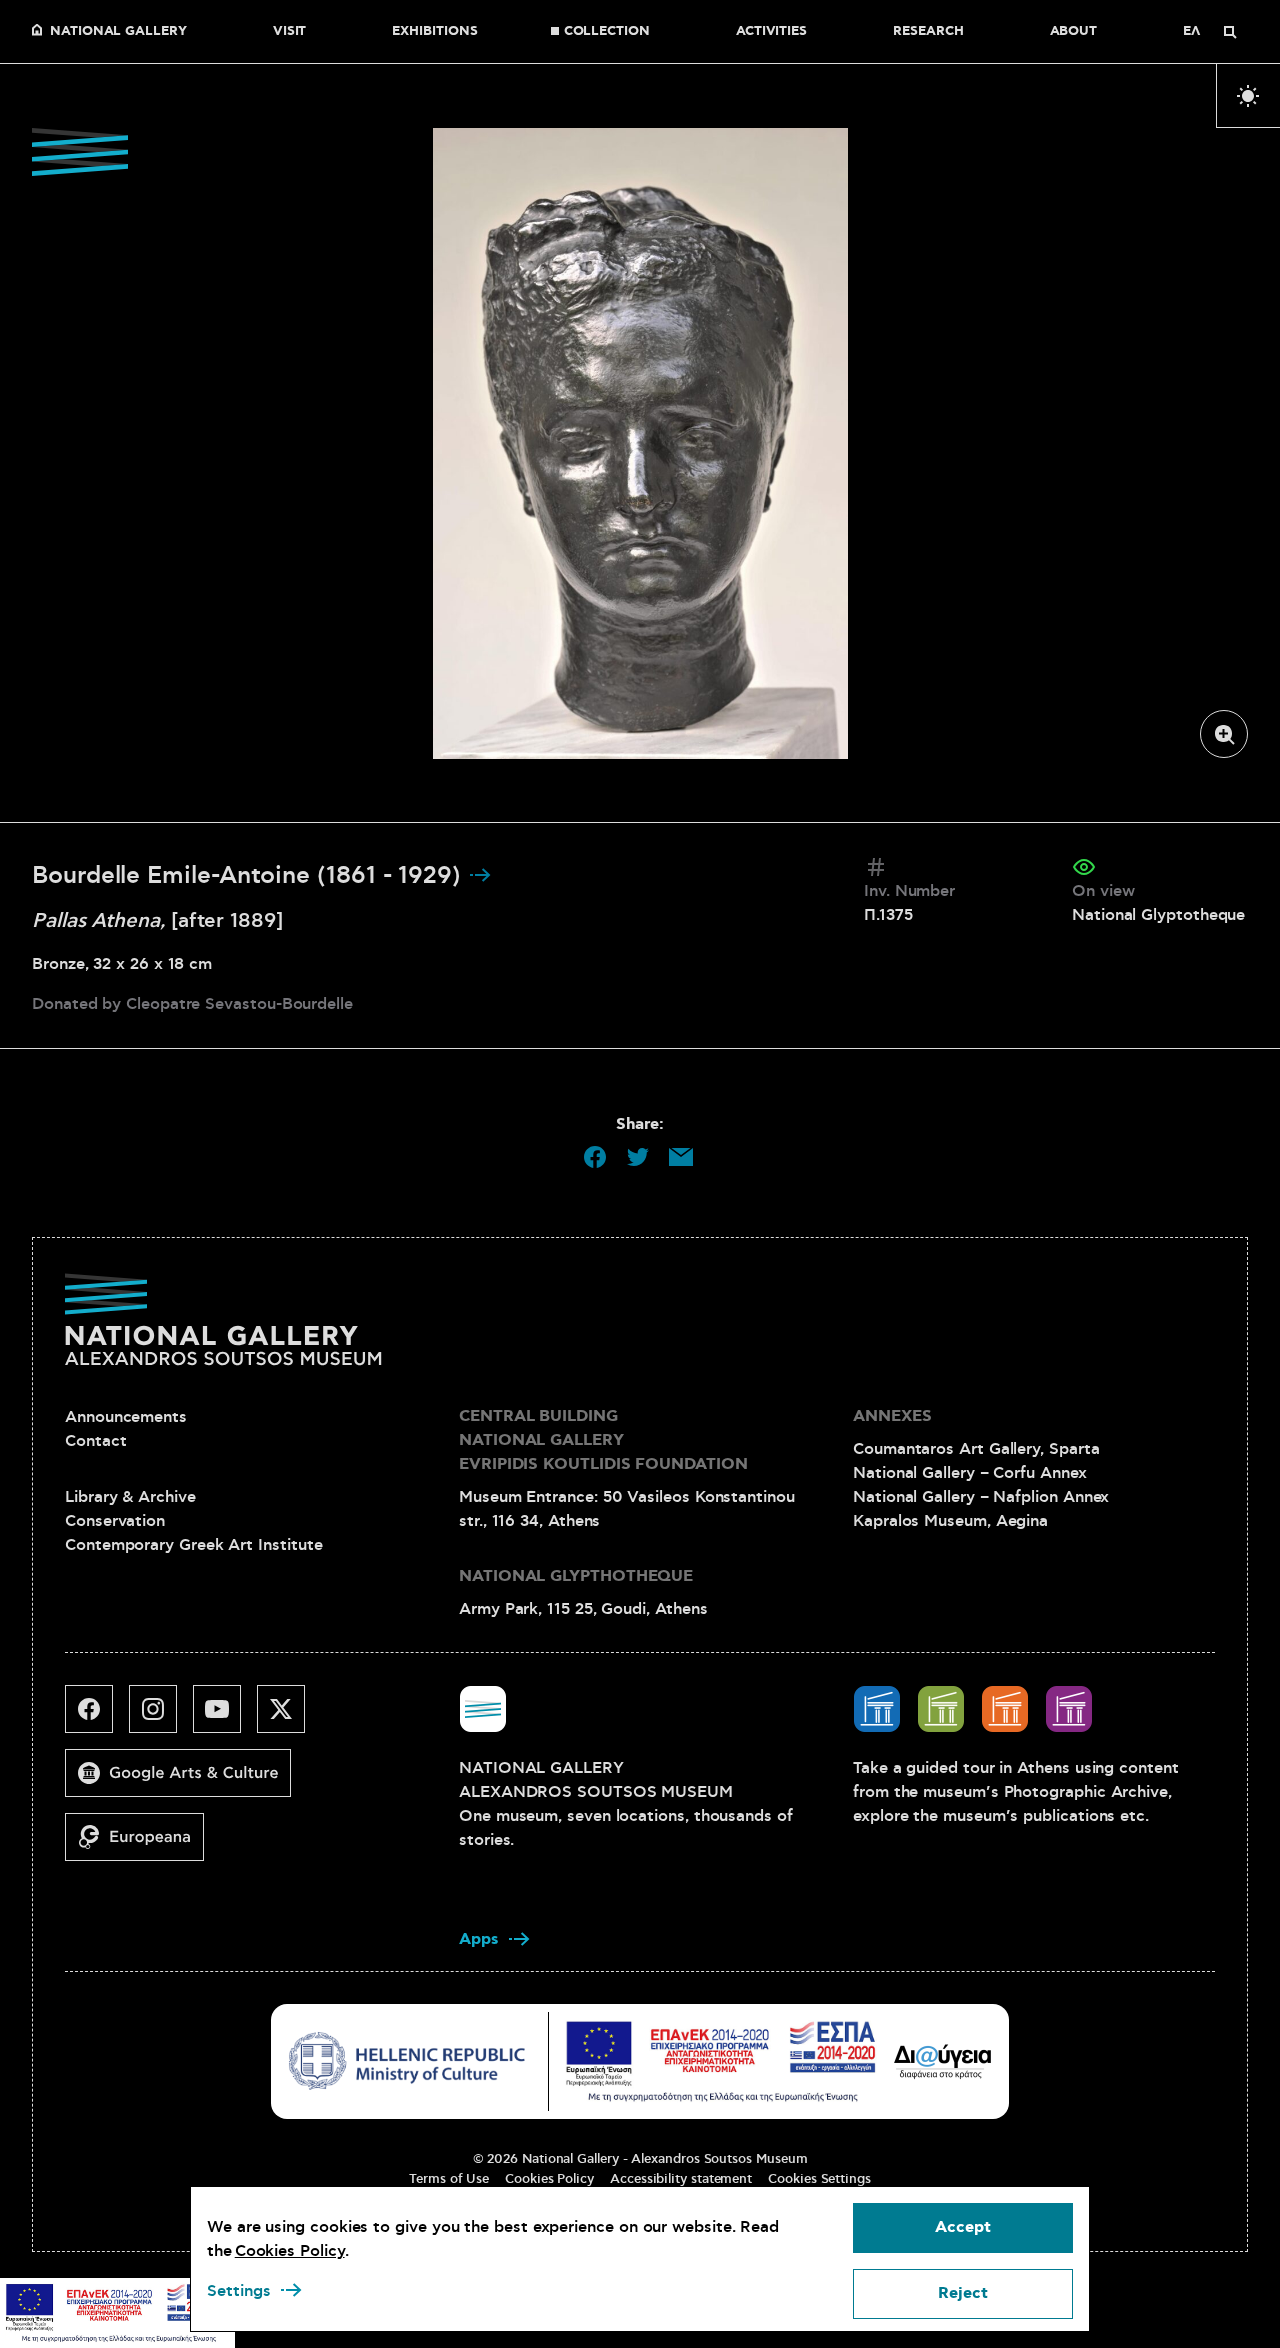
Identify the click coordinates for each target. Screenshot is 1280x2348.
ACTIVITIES (771, 32)
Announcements (126, 1417)
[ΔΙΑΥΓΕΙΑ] (943, 2061)
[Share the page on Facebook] (595, 1157)
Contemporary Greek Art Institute (193, 1545)
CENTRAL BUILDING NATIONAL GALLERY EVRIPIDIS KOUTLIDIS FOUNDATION (603, 1440)
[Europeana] (142, 1845)
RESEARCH (928, 32)
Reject (963, 2293)
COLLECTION (607, 32)
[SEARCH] (1230, 32)
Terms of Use (449, 2179)
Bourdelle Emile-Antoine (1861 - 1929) (250, 876)
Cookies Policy (549, 2179)
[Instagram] (161, 1717)
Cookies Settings (819, 2179)
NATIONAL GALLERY (118, 32)
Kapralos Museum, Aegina (950, 1521)
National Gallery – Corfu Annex (970, 1473)
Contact (95, 1441)
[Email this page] (681, 1157)
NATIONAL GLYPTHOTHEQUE (576, 1576)
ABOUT (1074, 32)
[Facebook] (97, 1717)
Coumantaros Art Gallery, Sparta (976, 1449)
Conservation (115, 1521)
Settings (239, 2291)
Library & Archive (130, 1497)
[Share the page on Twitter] (638, 1157)
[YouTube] (225, 1717)
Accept (963, 2227)
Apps (479, 1939)
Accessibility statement (681, 2179)
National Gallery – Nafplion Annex (981, 1497)
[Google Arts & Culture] (186, 1781)
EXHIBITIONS (434, 32)
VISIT (290, 32)
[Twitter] (289, 1717)
